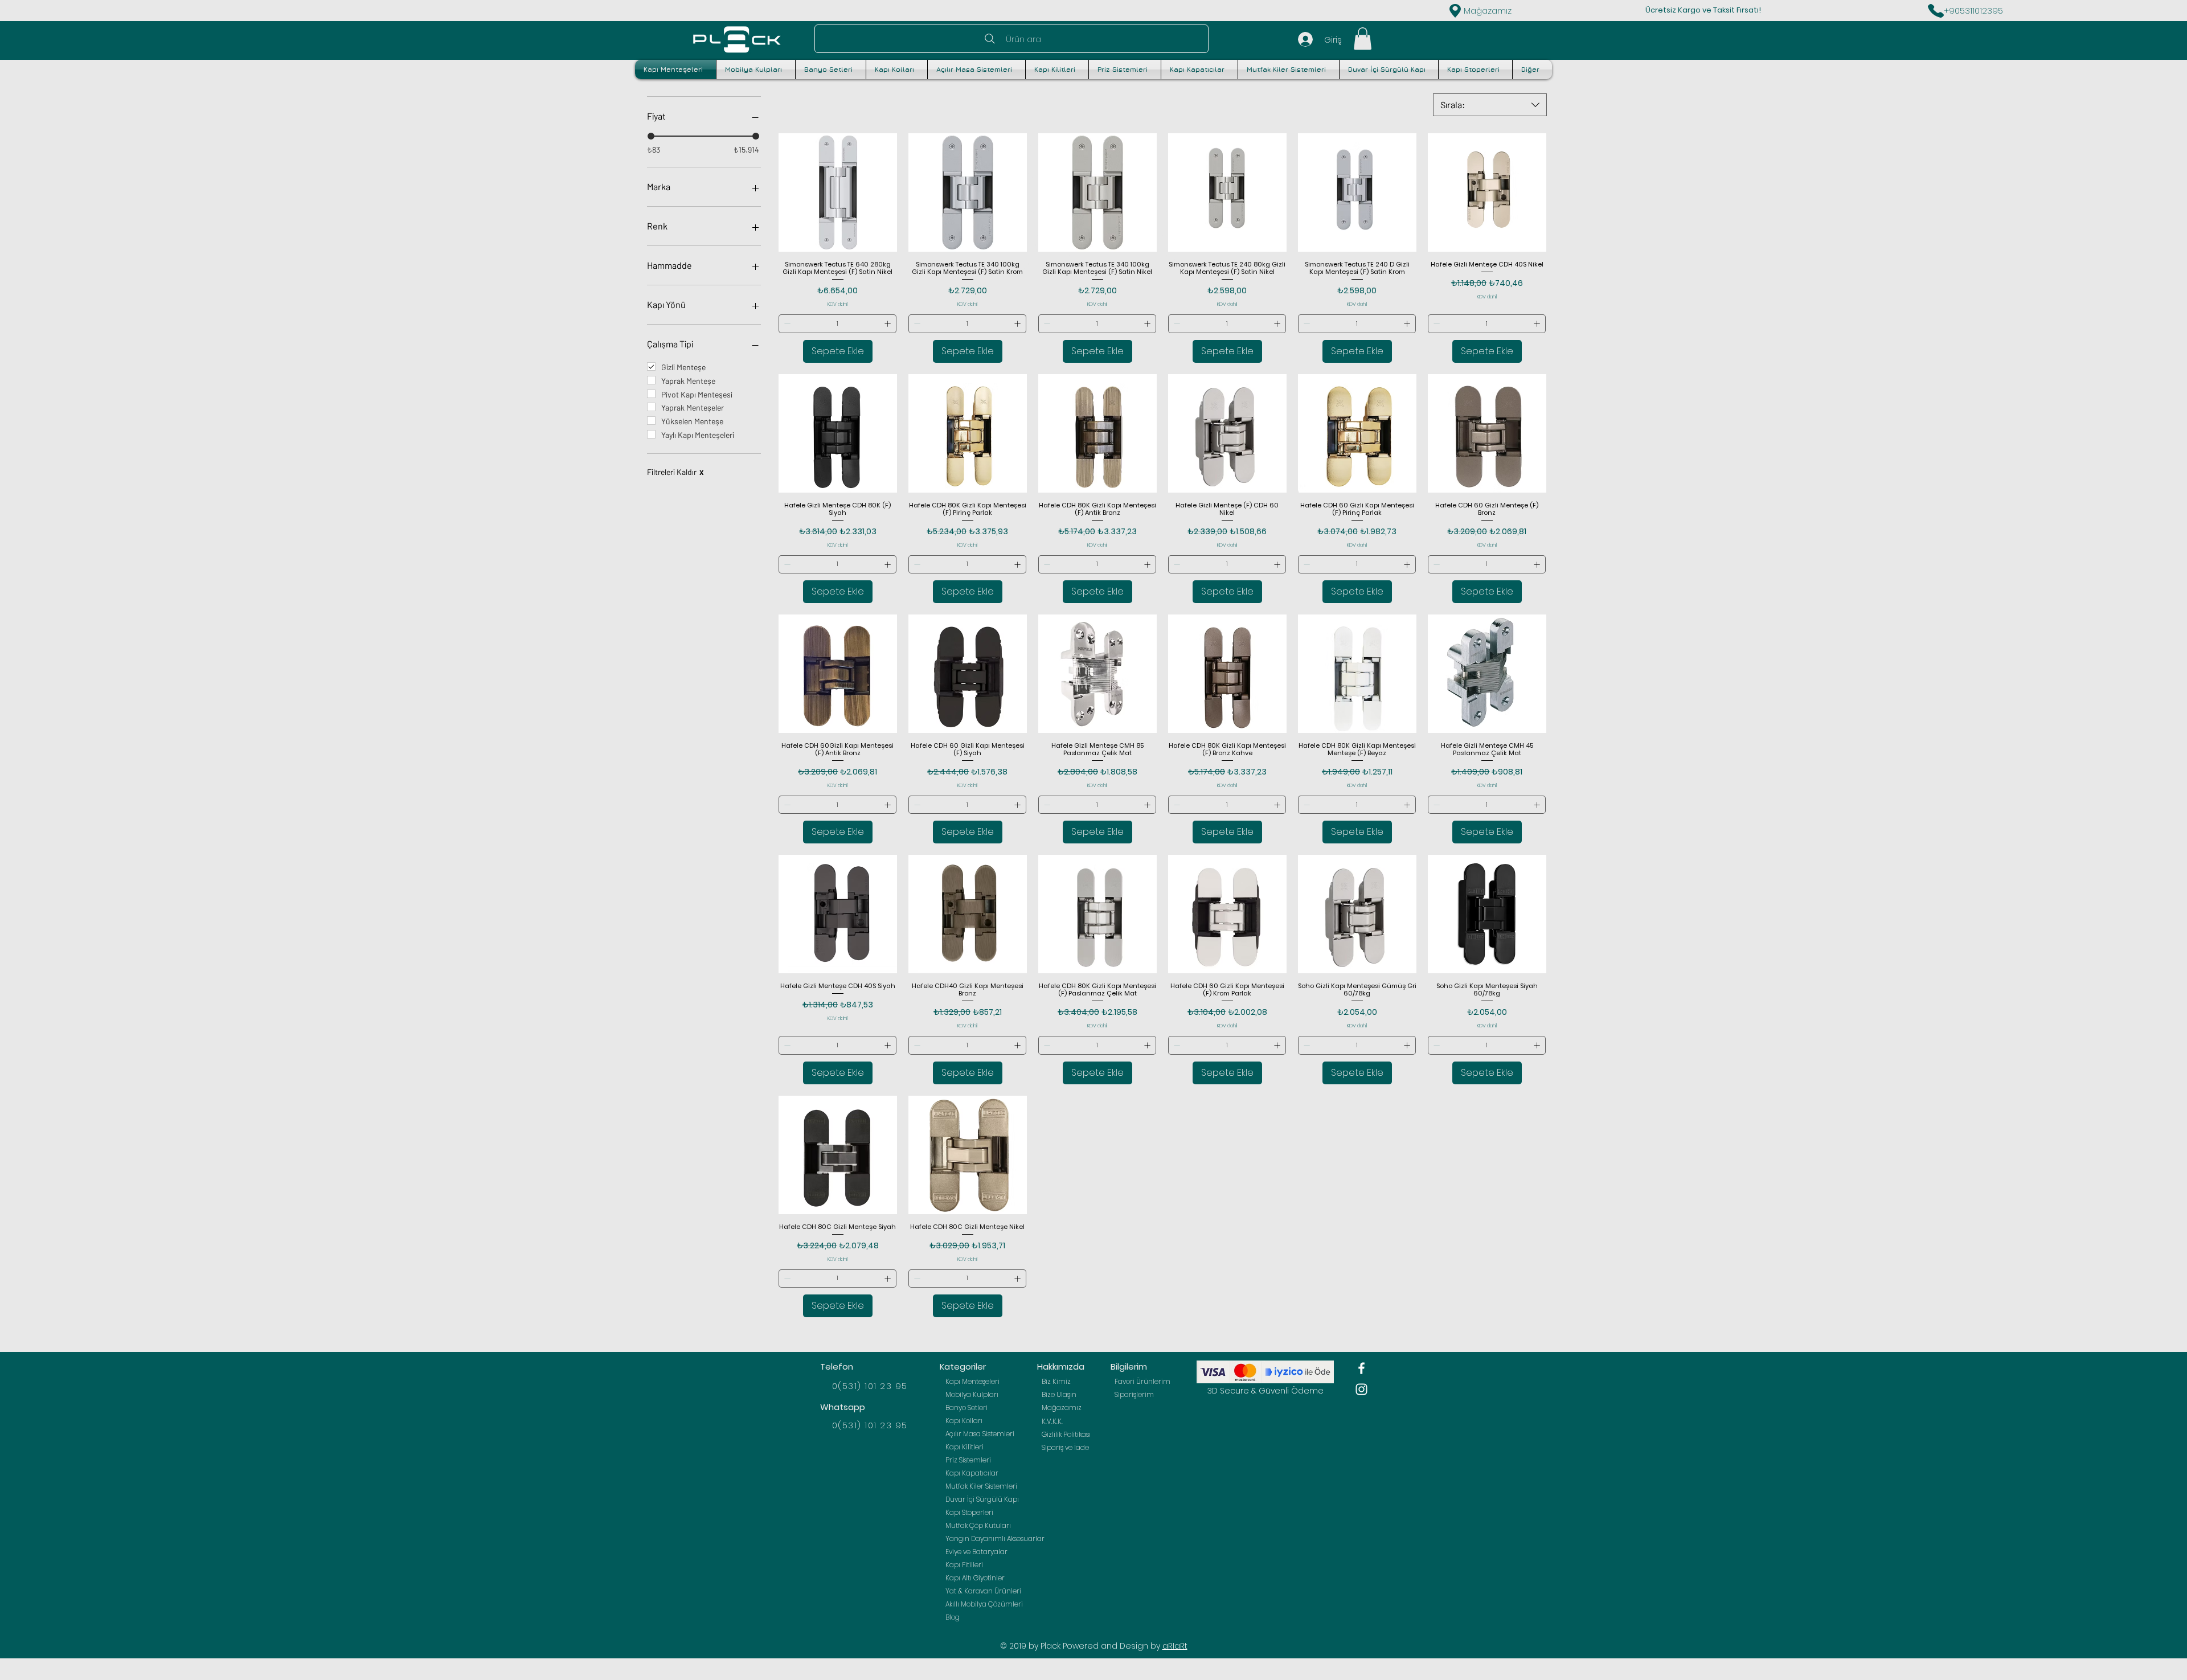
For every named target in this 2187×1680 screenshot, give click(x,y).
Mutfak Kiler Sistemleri (981, 1486)
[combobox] (1490, 105)
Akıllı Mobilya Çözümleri (984, 1604)
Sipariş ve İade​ (1065, 1447)
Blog (953, 1617)
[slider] (651, 136)
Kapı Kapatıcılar (972, 1473)
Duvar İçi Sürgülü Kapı (982, 1499)
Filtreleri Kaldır (675, 472)
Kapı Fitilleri (964, 1565)
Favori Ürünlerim (1142, 1381)
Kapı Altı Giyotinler (975, 1578)
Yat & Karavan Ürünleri (983, 1591)
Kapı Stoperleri (969, 1512)
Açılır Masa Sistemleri (980, 1434)
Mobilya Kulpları (972, 1394)
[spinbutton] (838, 324)
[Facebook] (1361, 1368)
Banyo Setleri (966, 1407)
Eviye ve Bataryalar (976, 1552)
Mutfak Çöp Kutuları (978, 1525)
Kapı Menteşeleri (972, 1381)
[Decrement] (786, 324)
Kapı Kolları (964, 1421)
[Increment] (889, 324)
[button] (1363, 38)
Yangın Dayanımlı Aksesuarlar (988, 1538)
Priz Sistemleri (968, 1460)
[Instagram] (1361, 1389)
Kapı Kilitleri (965, 1447)
